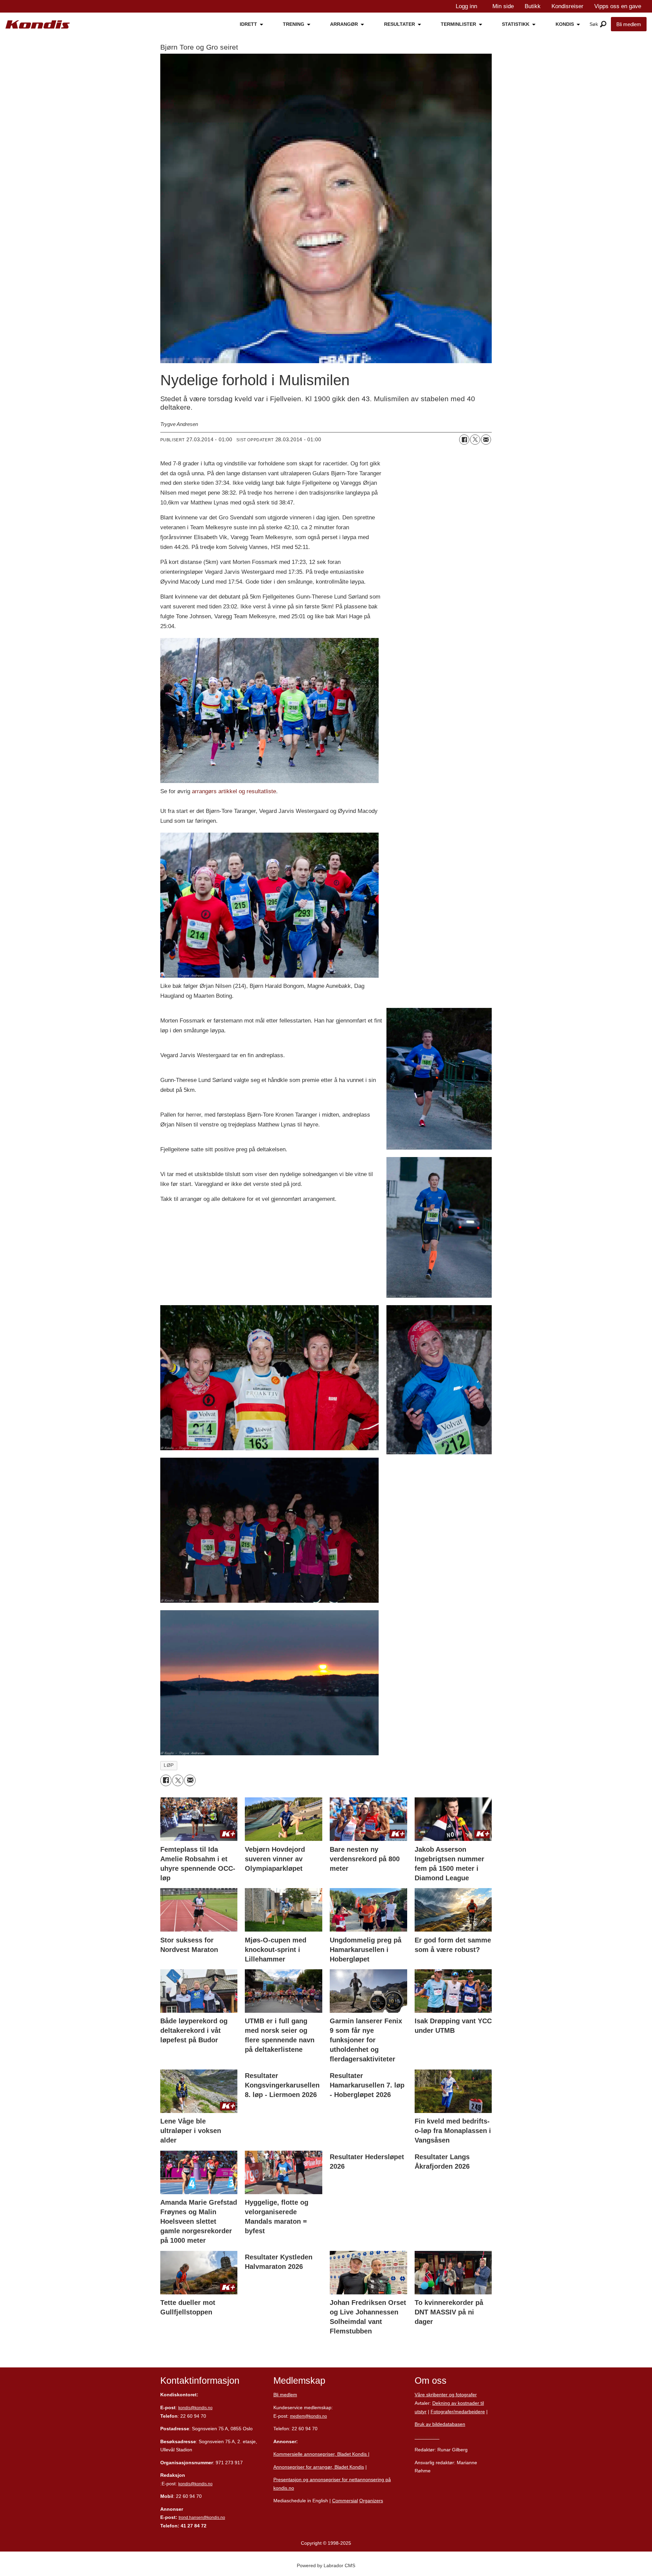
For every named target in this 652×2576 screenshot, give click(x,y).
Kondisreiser (567, 6)
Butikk (533, 6)
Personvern (427, 2437)
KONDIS (565, 24)
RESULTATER (400, 24)
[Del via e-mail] (486, 440)
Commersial (345, 2501)
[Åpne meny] (603, 24)
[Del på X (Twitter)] (475, 440)
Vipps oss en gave (618, 6)
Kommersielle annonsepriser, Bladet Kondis (321, 2454)
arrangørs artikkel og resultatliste (233, 791)
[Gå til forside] (38, 25)
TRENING (294, 24)
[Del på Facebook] (464, 440)
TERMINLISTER (458, 24)
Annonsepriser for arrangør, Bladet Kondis (319, 2467)
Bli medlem (629, 24)
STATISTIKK (516, 24)
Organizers (371, 2501)
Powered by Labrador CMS (326, 2565)
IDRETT (248, 24)
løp (169, 1765)
